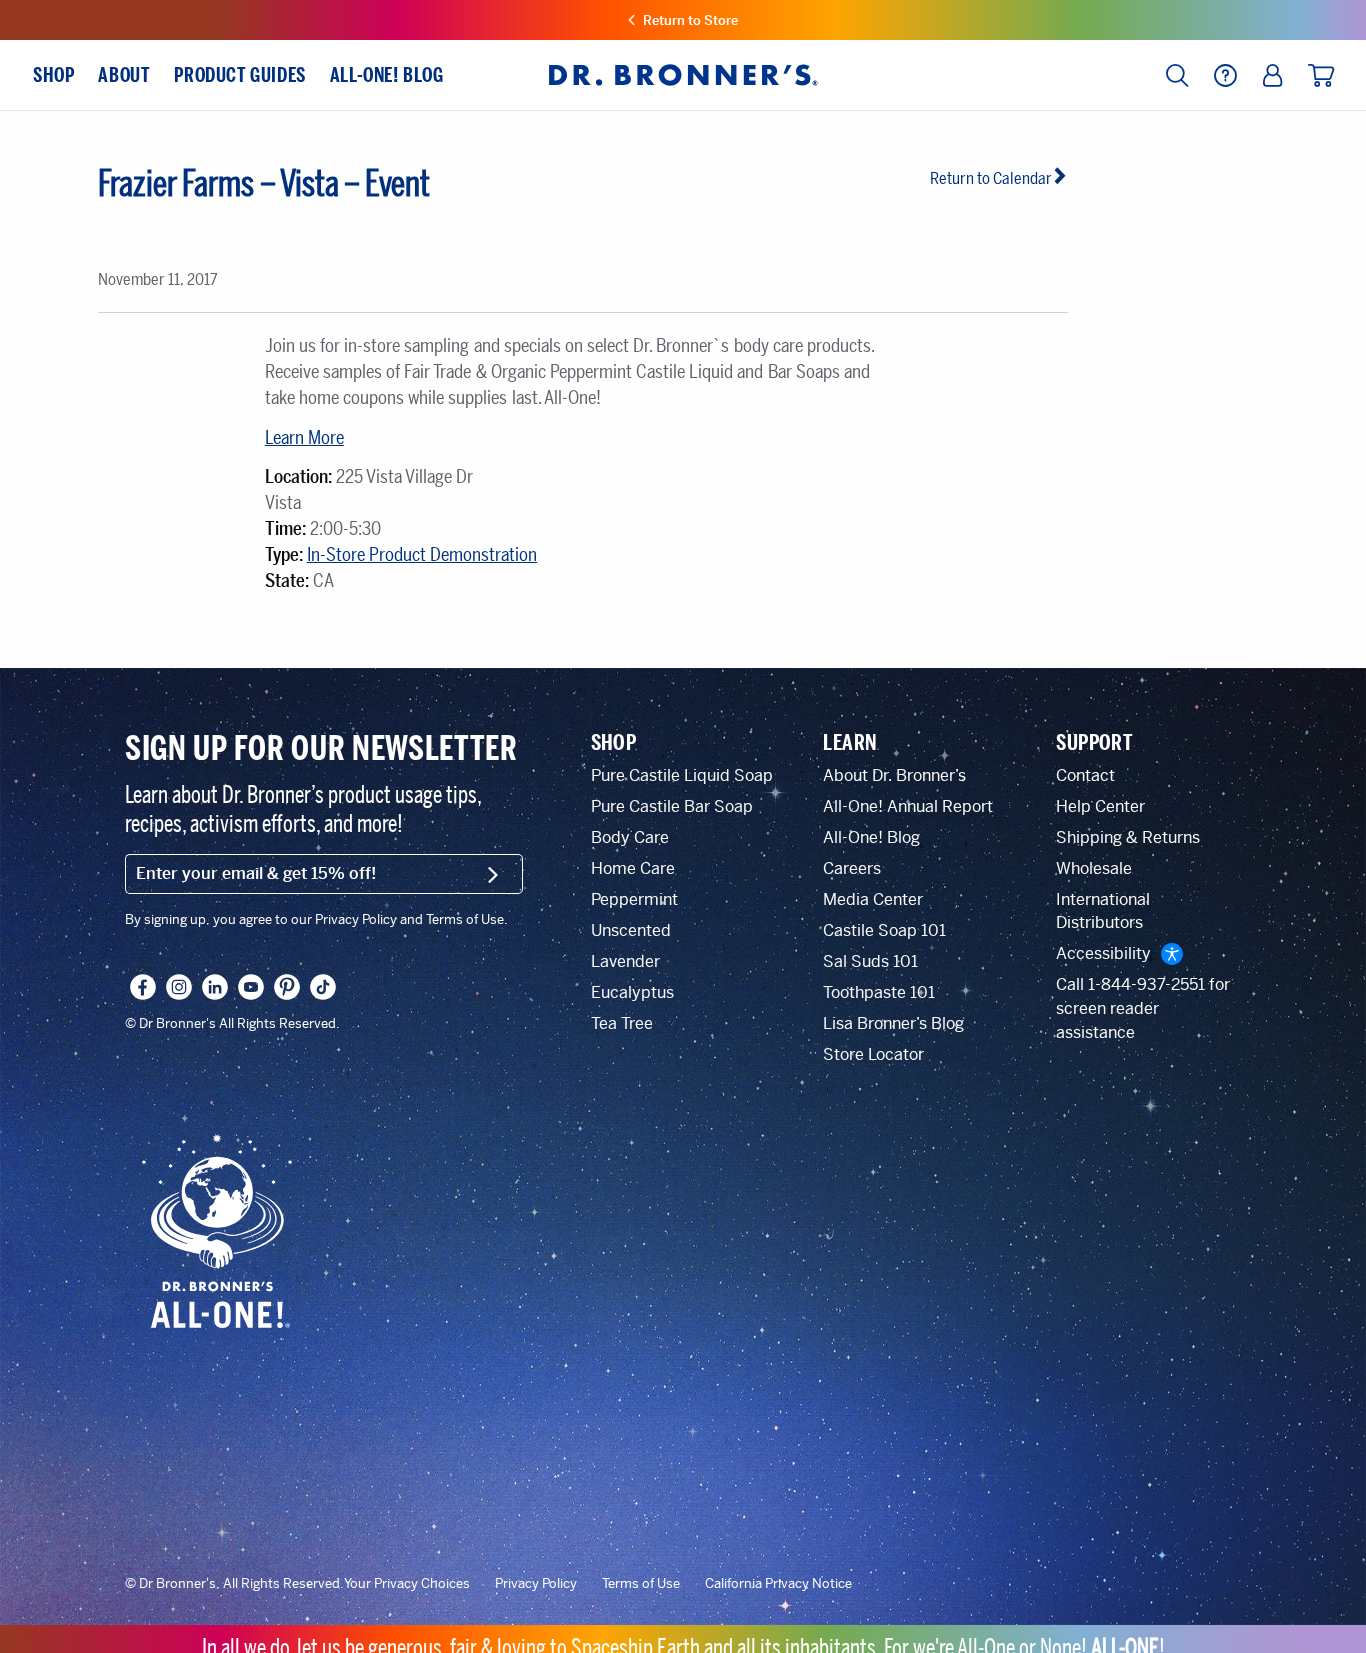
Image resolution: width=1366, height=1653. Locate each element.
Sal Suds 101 (870, 961)
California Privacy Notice (778, 1584)
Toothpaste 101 (879, 992)
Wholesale (1094, 868)
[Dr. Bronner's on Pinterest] (287, 987)
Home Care (633, 868)
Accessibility (1103, 953)
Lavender (625, 961)
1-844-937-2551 (1146, 984)
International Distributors (1103, 911)
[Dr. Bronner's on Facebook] (143, 987)
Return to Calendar (991, 178)
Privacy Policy (536, 1584)
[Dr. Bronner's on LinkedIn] (215, 987)
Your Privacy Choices (407, 1584)
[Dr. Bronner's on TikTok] (323, 987)
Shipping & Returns (1128, 837)
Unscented (631, 930)
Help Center (1100, 806)
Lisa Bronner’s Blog (893, 1023)
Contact (1085, 775)
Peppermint (634, 899)
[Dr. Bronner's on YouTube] (251, 987)
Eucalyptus (632, 992)
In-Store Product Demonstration (422, 555)
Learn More (304, 438)
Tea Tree (622, 1023)
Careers (852, 868)
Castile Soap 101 (884, 930)
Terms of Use (641, 1584)
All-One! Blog (871, 837)
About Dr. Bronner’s (894, 775)
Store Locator (873, 1054)
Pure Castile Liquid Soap (682, 775)
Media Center (873, 899)
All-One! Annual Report (908, 806)
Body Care (630, 837)
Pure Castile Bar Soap (672, 806)
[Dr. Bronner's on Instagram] (179, 987)
